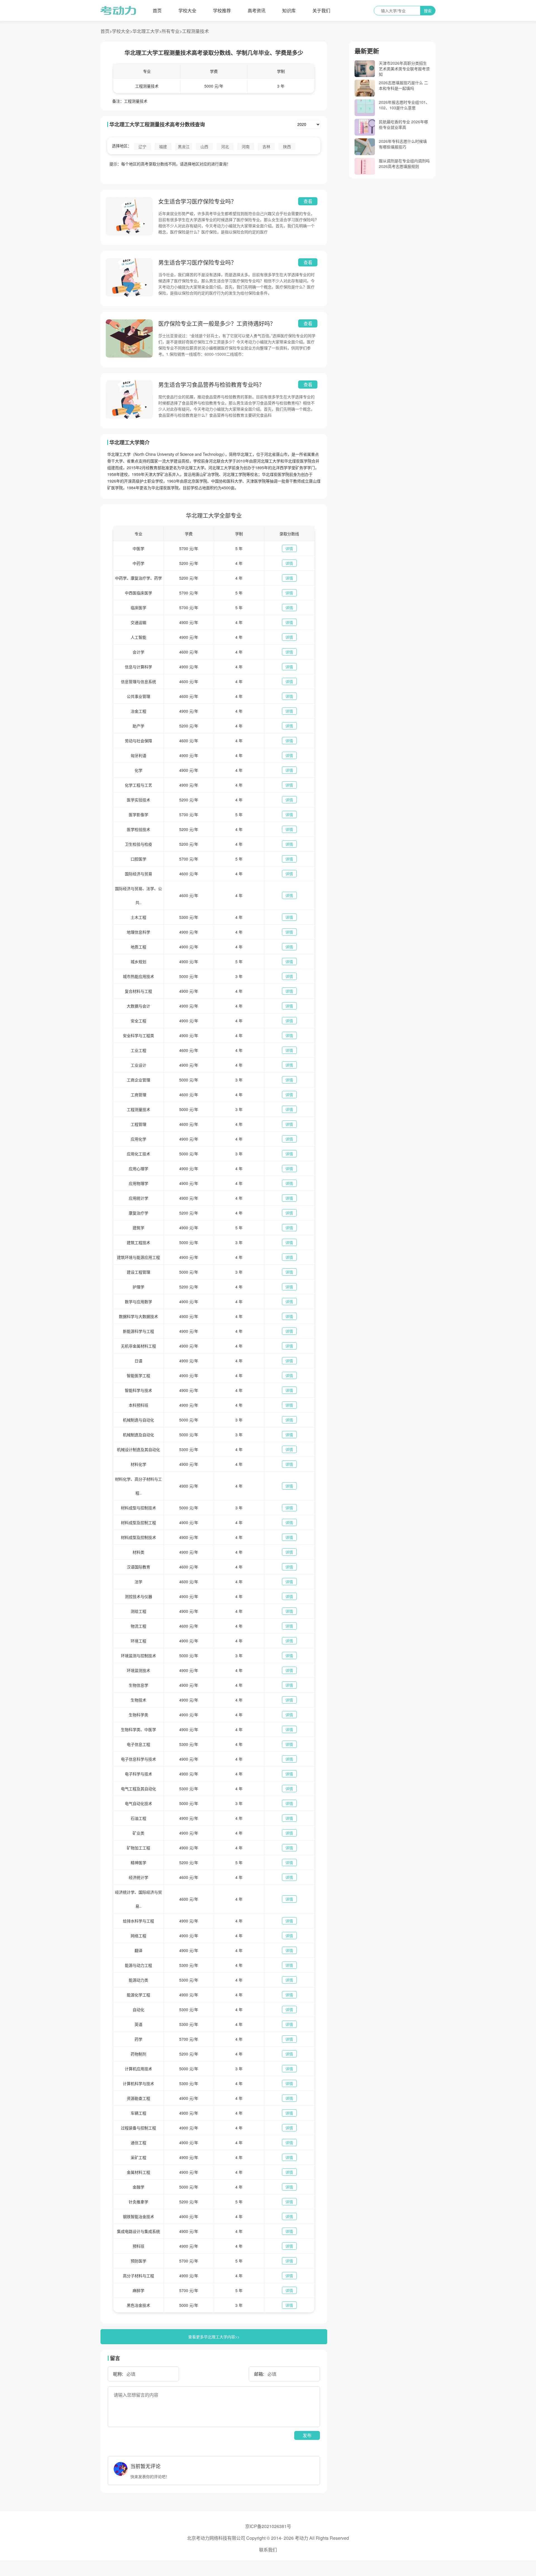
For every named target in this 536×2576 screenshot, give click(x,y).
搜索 (428, 11)
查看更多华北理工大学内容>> (214, 2337)
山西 (204, 146)
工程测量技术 (195, 31)
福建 (163, 146)
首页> (106, 31)
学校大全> (122, 31)
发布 (307, 2435)
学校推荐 (222, 10)
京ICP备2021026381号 (268, 2526)
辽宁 (142, 146)
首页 (157, 10)
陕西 (287, 146)
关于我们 (321, 10)
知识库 (289, 10)
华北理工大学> (147, 31)
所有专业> (172, 31)
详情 (289, 548)
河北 (225, 146)
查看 (308, 201)
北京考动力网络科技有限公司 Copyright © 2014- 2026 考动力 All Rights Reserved (268, 2538)
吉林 (266, 146)
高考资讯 (257, 10)
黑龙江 (184, 146)
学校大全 (187, 10)
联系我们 (268, 2550)
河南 (246, 146)
